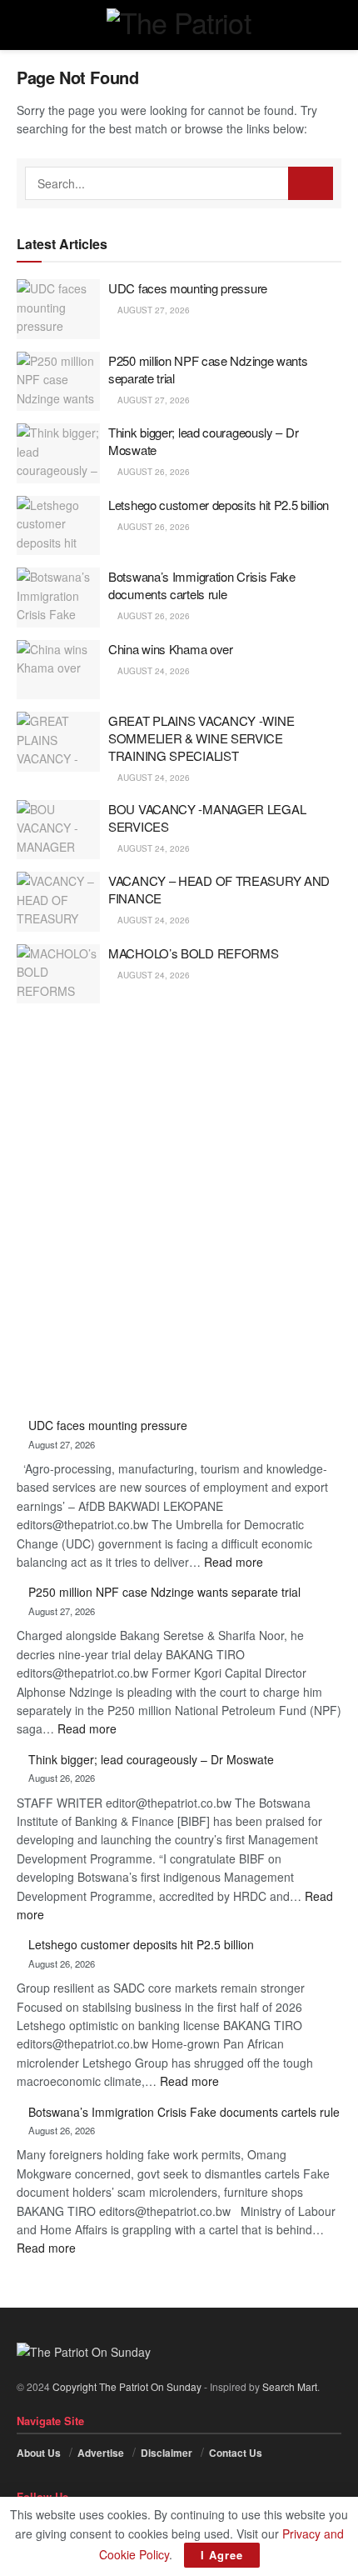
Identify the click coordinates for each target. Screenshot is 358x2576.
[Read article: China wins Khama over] (58, 670)
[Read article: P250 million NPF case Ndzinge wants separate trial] (58, 382)
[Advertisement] (179, 1212)
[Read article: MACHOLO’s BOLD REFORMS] (58, 974)
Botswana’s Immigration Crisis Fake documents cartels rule (202, 585)
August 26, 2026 (152, 472)
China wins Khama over (171, 649)
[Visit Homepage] (179, 25)
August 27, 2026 (152, 310)
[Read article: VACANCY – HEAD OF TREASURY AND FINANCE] (58, 902)
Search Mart (290, 2386)
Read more (234, 1562)
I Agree (222, 2555)
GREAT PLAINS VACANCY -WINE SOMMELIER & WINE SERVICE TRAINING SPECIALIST (201, 738)
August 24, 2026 (152, 671)
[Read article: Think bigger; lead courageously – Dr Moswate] (58, 453)
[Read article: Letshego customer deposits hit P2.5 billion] (58, 526)
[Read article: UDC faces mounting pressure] (58, 309)
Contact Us (236, 2453)
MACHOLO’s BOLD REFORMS (193, 953)
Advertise (101, 2453)
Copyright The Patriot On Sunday (127, 2386)
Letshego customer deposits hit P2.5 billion (219, 505)
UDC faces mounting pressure (188, 288)
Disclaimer (167, 2453)
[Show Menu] (24, 25)
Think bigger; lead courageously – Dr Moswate (151, 1759)
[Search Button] (334, 25)
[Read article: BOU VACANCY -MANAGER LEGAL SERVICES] (58, 830)
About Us (39, 2453)
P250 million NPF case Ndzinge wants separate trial (164, 1592)
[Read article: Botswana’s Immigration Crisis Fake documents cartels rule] (58, 598)
